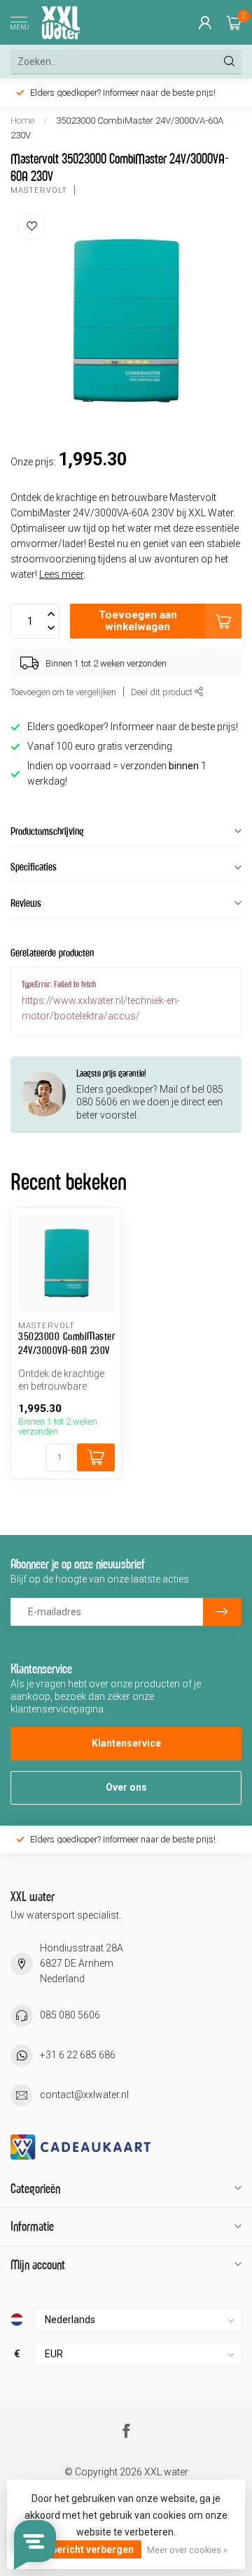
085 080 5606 (70, 2015)
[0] (234, 22)
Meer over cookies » (187, 2550)
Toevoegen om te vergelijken (63, 692)
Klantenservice (126, 1743)
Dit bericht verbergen (85, 2549)
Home (22, 121)
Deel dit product (163, 692)
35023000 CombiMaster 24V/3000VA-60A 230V (66, 1343)
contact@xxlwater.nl (84, 2095)
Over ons (126, 1787)
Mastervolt (39, 190)
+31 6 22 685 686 (78, 2055)
